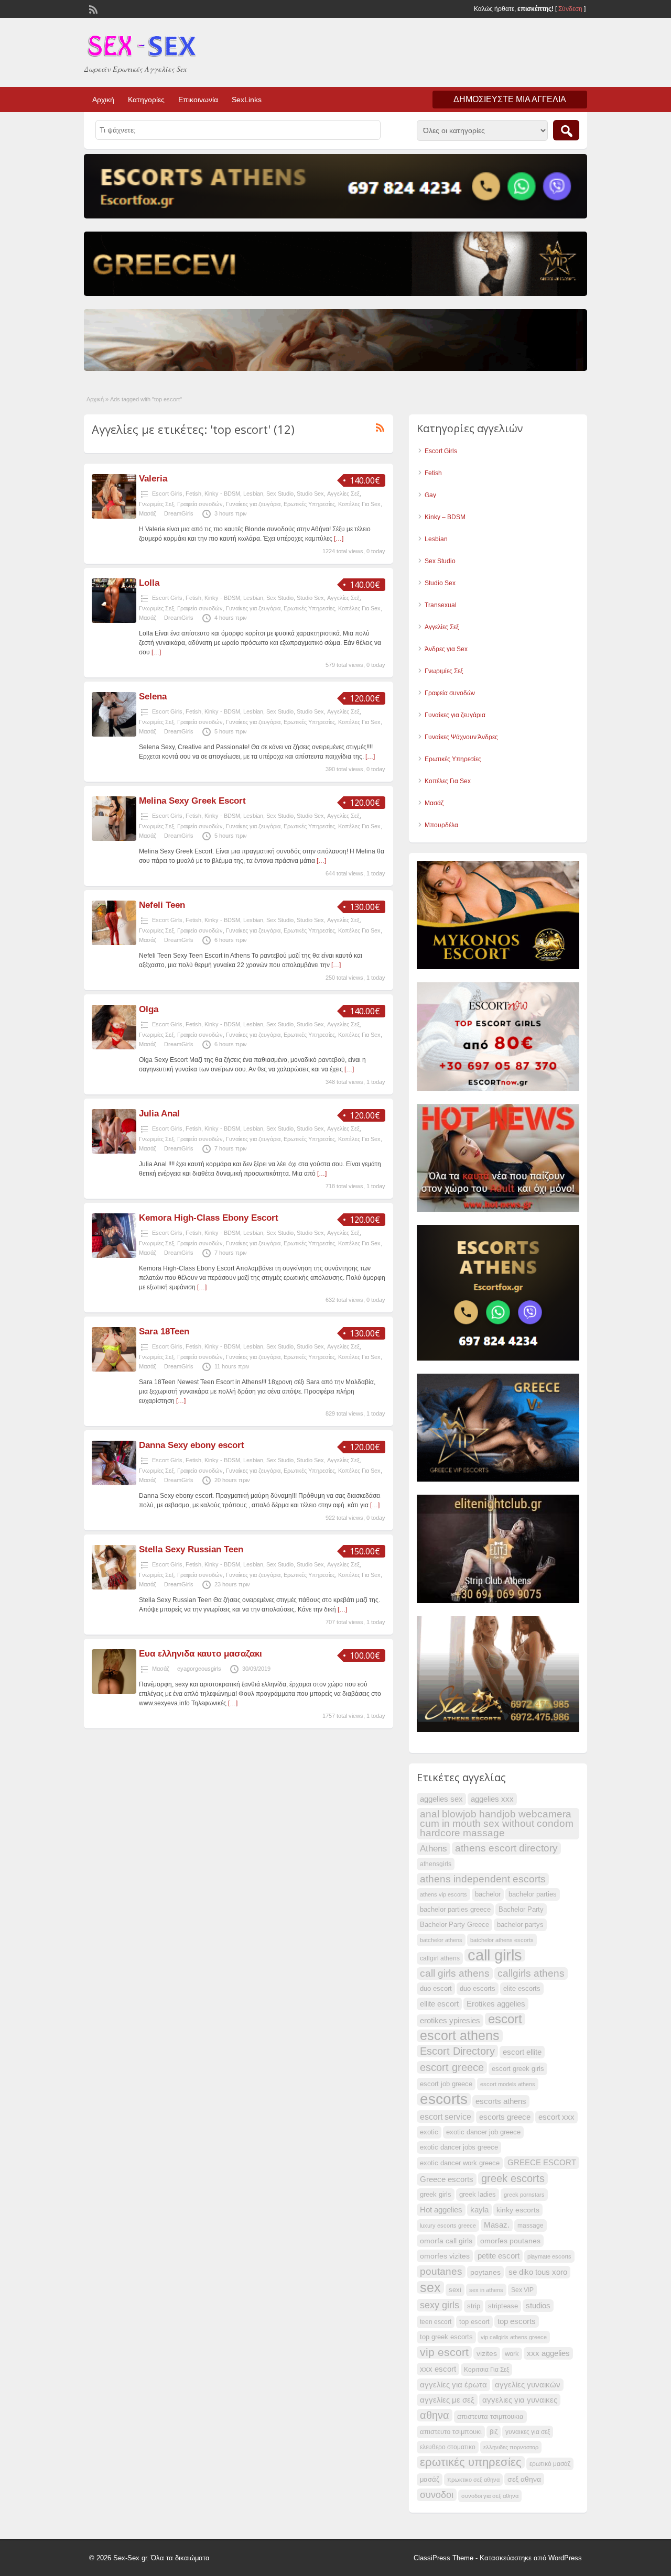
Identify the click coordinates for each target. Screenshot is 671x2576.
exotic (429, 2132)
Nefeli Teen (162, 905)
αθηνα (435, 2415)
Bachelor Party (521, 1910)
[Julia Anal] (114, 1152)
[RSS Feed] (92, 8)
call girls (495, 1955)
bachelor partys (520, 1925)
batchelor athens (441, 1940)
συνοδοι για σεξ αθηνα (490, 2496)
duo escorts (478, 1989)
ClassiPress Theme (443, 2558)
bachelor (488, 1894)
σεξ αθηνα (524, 2479)
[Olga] (114, 1047)
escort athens (460, 2036)
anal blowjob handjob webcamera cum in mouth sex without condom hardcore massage (497, 1823)
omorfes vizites (445, 2256)
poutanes (441, 2271)
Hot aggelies (441, 2210)
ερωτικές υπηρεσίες (471, 2462)
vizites (487, 2353)
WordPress (565, 2558)
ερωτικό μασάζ (550, 2464)
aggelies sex (441, 1799)
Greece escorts (447, 2179)
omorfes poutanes (510, 2241)
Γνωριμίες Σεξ (156, 504)
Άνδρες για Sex (446, 649)
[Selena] (114, 735)
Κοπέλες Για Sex (359, 504)
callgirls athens (531, 1973)
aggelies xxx (492, 1799)
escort (505, 2019)
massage (531, 2226)
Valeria (153, 479)
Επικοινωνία (198, 100)
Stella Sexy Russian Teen (191, 1549)
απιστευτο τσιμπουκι (451, 2432)
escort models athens (508, 2084)
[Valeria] (114, 517)
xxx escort (438, 2369)
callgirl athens (440, 1958)
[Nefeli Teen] (114, 943)
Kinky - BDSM (222, 494)
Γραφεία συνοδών (200, 504)
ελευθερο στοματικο (448, 2447)
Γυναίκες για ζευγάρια (253, 504)
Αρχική (103, 100)
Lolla (149, 583)
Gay (430, 495)
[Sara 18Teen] (114, 1369)
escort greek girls (518, 2069)
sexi (455, 2290)
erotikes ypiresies (450, 2021)
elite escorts (522, 1989)
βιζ (494, 2432)
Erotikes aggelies (496, 2004)
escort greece (452, 2067)
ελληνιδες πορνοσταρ (511, 2447)
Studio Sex (310, 494)
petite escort (499, 2256)
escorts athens (501, 2101)
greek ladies (478, 2195)
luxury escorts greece (448, 2226)
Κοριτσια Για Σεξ (486, 2370)
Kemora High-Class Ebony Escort (209, 1218)
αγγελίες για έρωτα (453, 2385)
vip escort (444, 2352)
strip (474, 2306)
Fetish (193, 494)
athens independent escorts (483, 1879)
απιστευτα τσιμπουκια (490, 2417)
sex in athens (486, 2290)
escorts (444, 2099)
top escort (474, 2322)
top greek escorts (446, 2337)
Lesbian (253, 494)
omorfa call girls (446, 2241)
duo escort (436, 1989)
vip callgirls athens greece (514, 2337)
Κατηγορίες (146, 100)
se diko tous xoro (538, 2272)
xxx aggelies (548, 2353)
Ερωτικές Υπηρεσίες (309, 504)
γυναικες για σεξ (528, 2432)
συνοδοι (437, 2495)
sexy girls (440, 2305)
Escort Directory (457, 2051)
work (512, 2354)
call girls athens (455, 1973)
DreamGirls (179, 513)
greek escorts (513, 2178)
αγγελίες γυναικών (528, 2385)
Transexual (441, 605)
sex (430, 2287)
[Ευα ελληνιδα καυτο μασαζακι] (114, 1692)
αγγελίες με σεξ (447, 2400)
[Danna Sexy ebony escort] (114, 1483)
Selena (153, 697)
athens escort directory (506, 1848)
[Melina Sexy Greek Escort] (114, 839)
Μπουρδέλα (441, 825)
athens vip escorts (443, 1894)
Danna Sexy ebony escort (192, 1445)
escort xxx (556, 2117)
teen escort (436, 2322)
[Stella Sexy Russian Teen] (114, 1587)
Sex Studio (280, 494)
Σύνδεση (570, 9)
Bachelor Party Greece (454, 1925)
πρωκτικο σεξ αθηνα (473, 2480)
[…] (339, 539)
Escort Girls (167, 494)
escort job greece (446, 2084)
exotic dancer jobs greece (459, 2147)
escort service (446, 2117)
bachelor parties (533, 1894)
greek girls (436, 2195)
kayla (479, 2210)
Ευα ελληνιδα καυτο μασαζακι (201, 1654)
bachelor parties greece (455, 1910)
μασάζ (430, 2480)
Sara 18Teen (164, 1331)
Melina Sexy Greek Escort (192, 801)
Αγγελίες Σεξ (343, 494)
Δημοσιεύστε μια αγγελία (510, 99)
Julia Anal (159, 1114)
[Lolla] (114, 621)
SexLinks (247, 100)
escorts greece (505, 2117)
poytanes (485, 2272)
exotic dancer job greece (483, 2132)
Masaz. (497, 2225)
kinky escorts (518, 2210)
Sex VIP (522, 2290)
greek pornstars (524, 2195)
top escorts (517, 2321)
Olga (149, 1009)
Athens (434, 1849)
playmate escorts (549, 2256)
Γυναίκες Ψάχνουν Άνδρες (461, 737)
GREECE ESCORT (542, 2163)
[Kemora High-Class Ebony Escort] (114, 1256)
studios (538, 2306)
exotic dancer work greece (460, 2163)
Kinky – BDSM (445, 517)
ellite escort (439, 2004)
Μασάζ (148, 513)
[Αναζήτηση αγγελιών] (566, 130)
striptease (503, 2306)
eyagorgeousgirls (199, 1669)
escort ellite (522, 2052)
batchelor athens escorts (502, 1940)
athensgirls (436, 1864)
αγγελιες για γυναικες (520, 2400)
